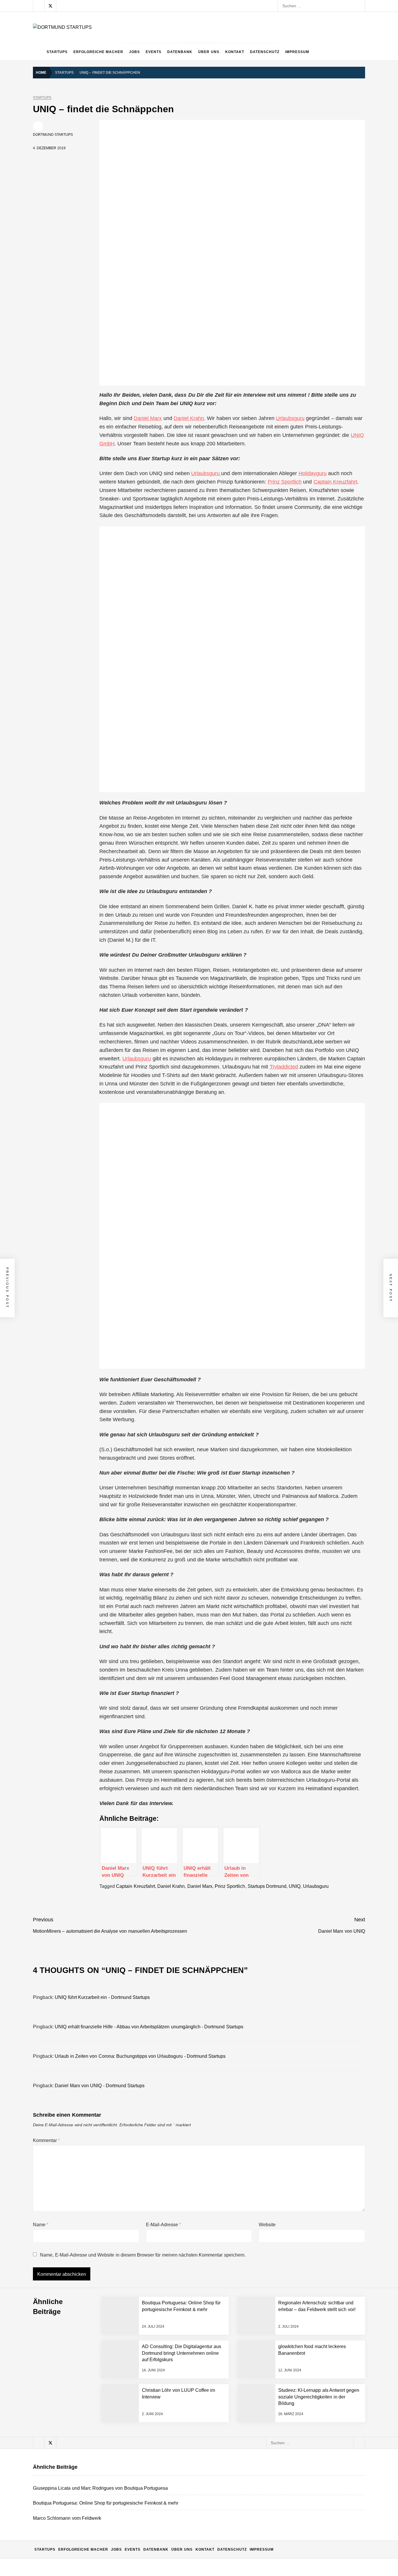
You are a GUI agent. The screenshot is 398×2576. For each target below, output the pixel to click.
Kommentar (46, 2140)
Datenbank (180, 52)
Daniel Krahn (189, 418)
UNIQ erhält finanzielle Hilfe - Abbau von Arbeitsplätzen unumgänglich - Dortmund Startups (149, 2027)
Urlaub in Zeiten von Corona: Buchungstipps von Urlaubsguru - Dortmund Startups (140, 2056)
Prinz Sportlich (285, 482)
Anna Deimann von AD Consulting (96, 2421)
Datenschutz (265, 52)
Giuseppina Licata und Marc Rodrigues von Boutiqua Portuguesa (125, 2328)
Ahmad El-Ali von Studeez (89, 2538)
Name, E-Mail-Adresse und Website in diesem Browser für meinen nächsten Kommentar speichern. (143, 2255)
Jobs (134, 52)
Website (267, 2225)
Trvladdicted (284, 1067)
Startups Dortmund (267, 1886)
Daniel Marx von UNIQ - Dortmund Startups (100, 2086)
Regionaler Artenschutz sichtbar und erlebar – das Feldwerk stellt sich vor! (134, 2398)
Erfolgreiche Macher (98, 52)
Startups (57, 52)
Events (154, 52)
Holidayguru (313, 473)
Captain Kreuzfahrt (335, 482)
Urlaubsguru (290, 418)
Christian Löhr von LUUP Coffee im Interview (106, 2491)
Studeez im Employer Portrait (92, 2515)
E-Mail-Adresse (163, 2225)
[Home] (38, 52)
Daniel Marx (148, 418)
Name (41, 2225)
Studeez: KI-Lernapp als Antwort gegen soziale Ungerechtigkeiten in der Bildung (139, 2561)
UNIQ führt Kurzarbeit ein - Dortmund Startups (102, 1997)
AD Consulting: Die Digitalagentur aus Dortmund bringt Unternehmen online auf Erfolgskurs (149, 2445)
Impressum (297, 52)
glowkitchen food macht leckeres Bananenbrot (108, 2468)
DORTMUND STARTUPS (53, 135)
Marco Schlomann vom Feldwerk (95, 2375)
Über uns (209, 52)
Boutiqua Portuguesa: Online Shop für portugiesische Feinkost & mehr (130, 2351)
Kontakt (235, 52)
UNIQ (295, 1886)
